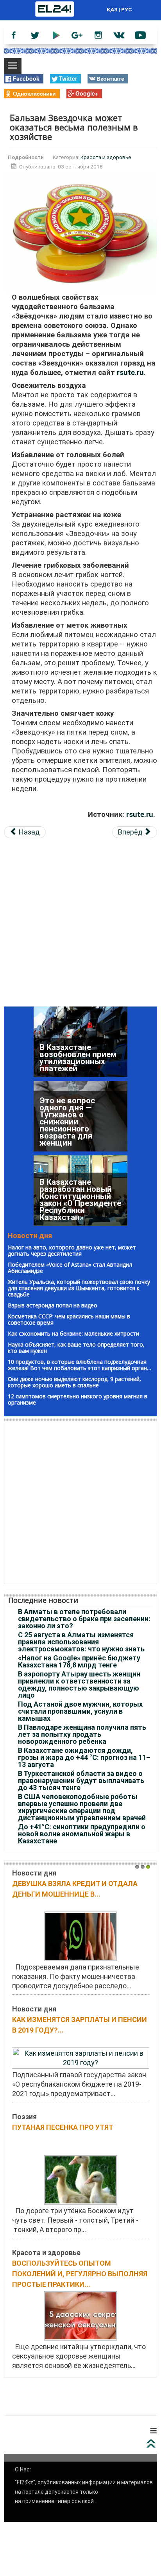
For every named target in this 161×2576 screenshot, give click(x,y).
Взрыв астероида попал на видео (53, 1305)
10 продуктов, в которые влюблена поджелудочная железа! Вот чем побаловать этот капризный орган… (80, 1365)
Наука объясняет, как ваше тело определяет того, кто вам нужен (76, 1348)
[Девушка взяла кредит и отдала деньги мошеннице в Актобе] (80, 1936)
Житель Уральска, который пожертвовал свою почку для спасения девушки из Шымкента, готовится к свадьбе (79, 1288)
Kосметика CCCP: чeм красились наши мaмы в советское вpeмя (69, 1319)
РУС (127, 9)
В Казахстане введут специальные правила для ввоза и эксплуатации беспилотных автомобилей (80, 1051)
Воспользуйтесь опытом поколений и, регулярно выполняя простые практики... (80, 2274)
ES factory (20, 2394)
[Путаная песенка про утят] (80, 2179)
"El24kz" (25, 2482)
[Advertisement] (80, 926)
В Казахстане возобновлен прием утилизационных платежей (78, 1207)
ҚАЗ (112, 9)
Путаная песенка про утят (63, 2127)
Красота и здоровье (106, 157)
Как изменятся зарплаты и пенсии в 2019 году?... (80, 2025)
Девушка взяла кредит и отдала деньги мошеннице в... (75, 1889)
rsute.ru (130, 373)
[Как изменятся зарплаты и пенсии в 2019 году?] (80, 2057)
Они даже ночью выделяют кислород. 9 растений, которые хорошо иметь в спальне (74, 1382)
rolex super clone (123, 2403)
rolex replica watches (72, 2394)
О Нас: (23, 2469)
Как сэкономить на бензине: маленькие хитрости (73, 1333)
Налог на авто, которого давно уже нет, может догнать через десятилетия (72, 1250)
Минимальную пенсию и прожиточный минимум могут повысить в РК (70, 1129)
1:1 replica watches (64, 2403)
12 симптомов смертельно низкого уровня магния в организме (78, 1399)
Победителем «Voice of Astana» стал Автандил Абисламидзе (70, 1268)
